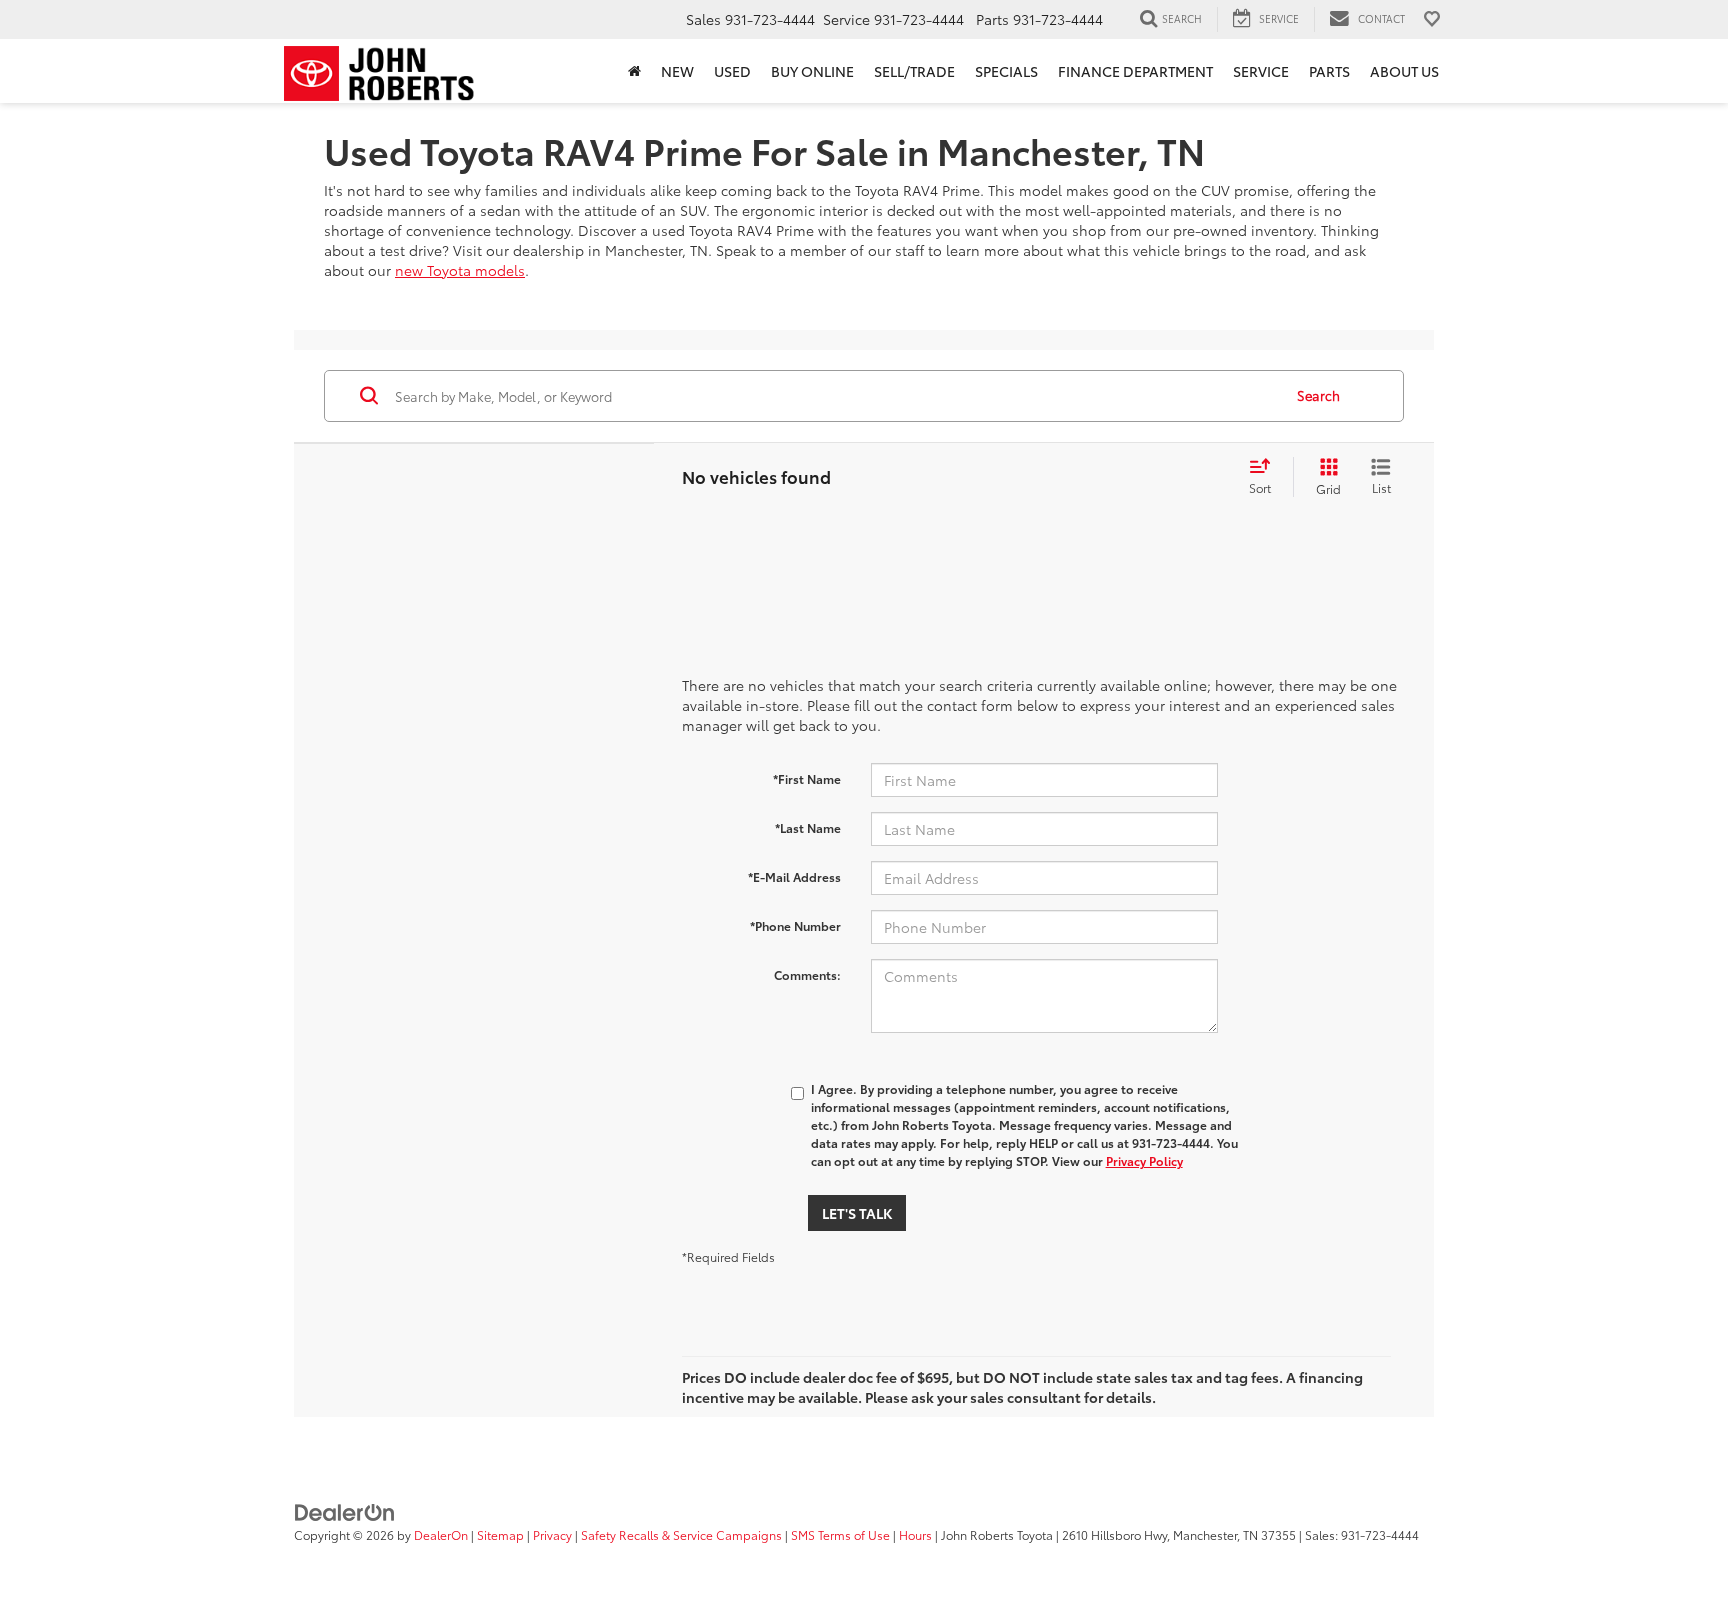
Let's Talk (857, 1213)
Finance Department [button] (1135, 71)
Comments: (807, 974)
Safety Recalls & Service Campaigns (681, 1534)
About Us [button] (1404, 71)
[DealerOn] (345, 1511)
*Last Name (808, 827)
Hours (915, 1534)
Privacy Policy (1144, 1160)
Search (1318, 395)
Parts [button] (1329, 71)
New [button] (677, 71)
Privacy (552, 1534)
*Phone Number (795, 925)
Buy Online (812, 71)
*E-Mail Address (794, 876)
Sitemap (500, 1534)
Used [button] (732, 71)
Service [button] (1261, 71)
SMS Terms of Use (840, 1534)
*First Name (807, 778)
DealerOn (441, 1534)
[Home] (634, 71)
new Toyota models (460, 270)
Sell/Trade (914, 71)
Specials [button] (1006, 71)
